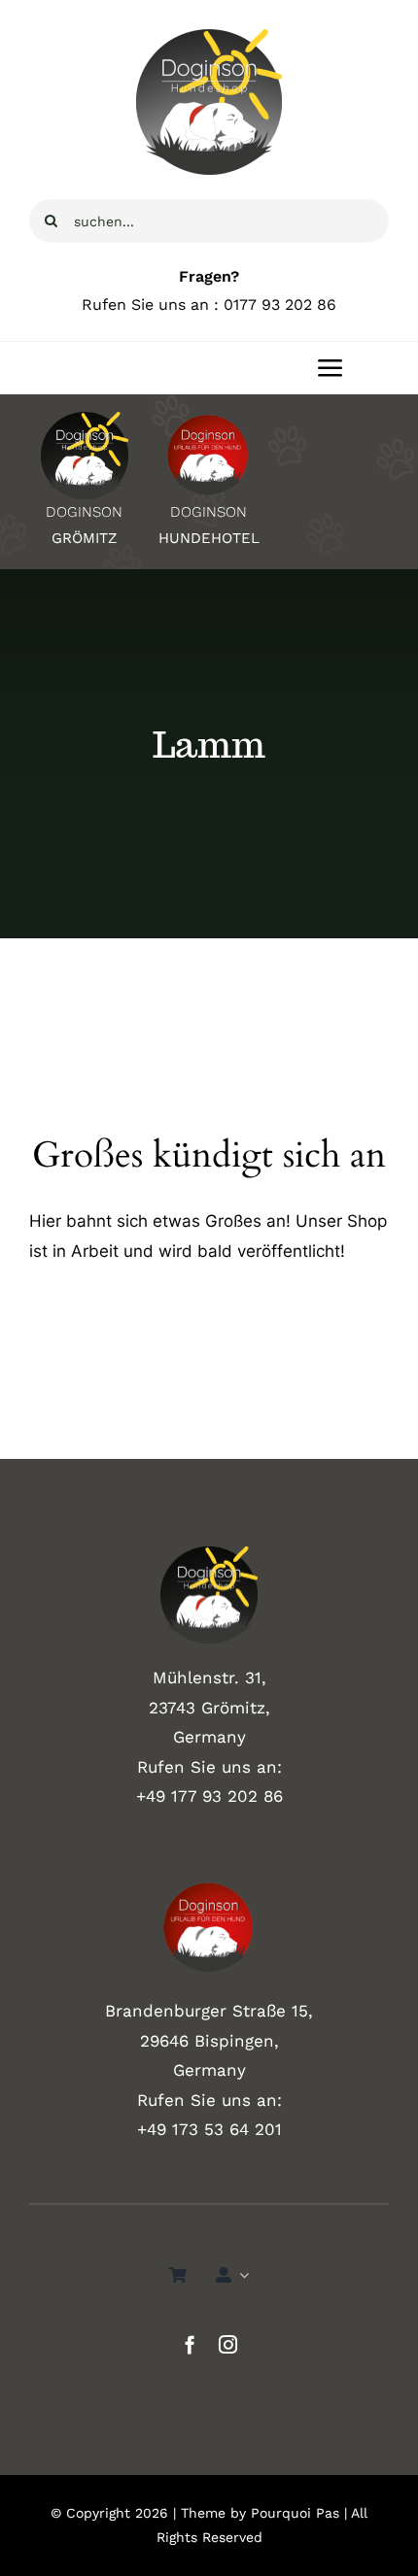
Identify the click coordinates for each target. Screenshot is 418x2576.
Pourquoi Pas (295, 2513)
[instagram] (228, 2344)
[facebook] (190, 2344)
